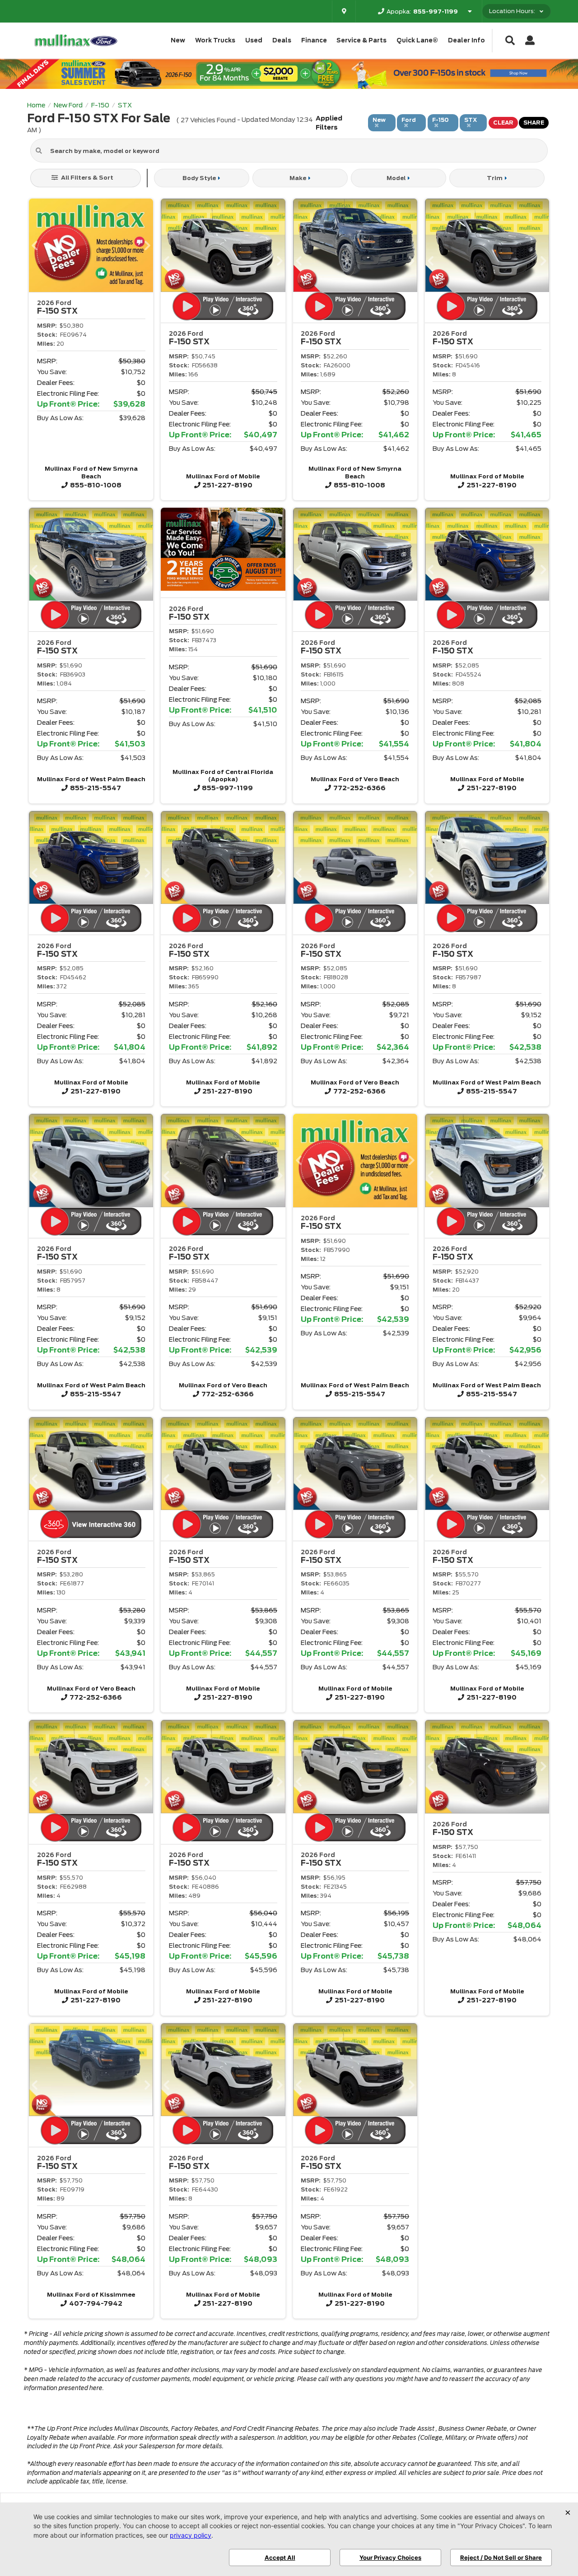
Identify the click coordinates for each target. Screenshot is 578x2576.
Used (254, 40)
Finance (314, 40)
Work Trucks (215, 40)
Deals (282, 40)
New (178, 40)
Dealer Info (466, 40)
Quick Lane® (417, 40)
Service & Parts (361, 40)
